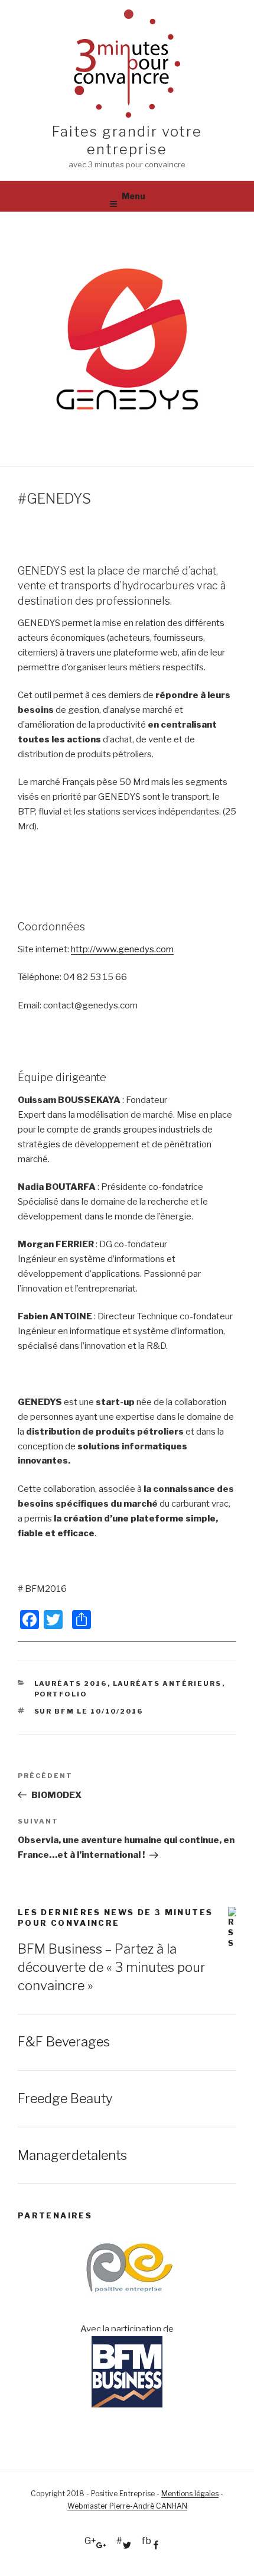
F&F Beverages (64, 2042)
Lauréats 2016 (71, 1683)
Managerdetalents (72, 2155)
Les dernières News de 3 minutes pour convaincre (115, 1918)
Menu (133, 196)
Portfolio (61, 1694)
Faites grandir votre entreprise (127, 140)
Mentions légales (190, 2494)
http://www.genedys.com (122, 949)
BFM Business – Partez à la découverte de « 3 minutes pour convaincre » (112, 1967)
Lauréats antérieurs (167, 1683)
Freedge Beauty (65, 2098)
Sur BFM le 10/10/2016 (89, 1711)
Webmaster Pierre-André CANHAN (127, 2506)
